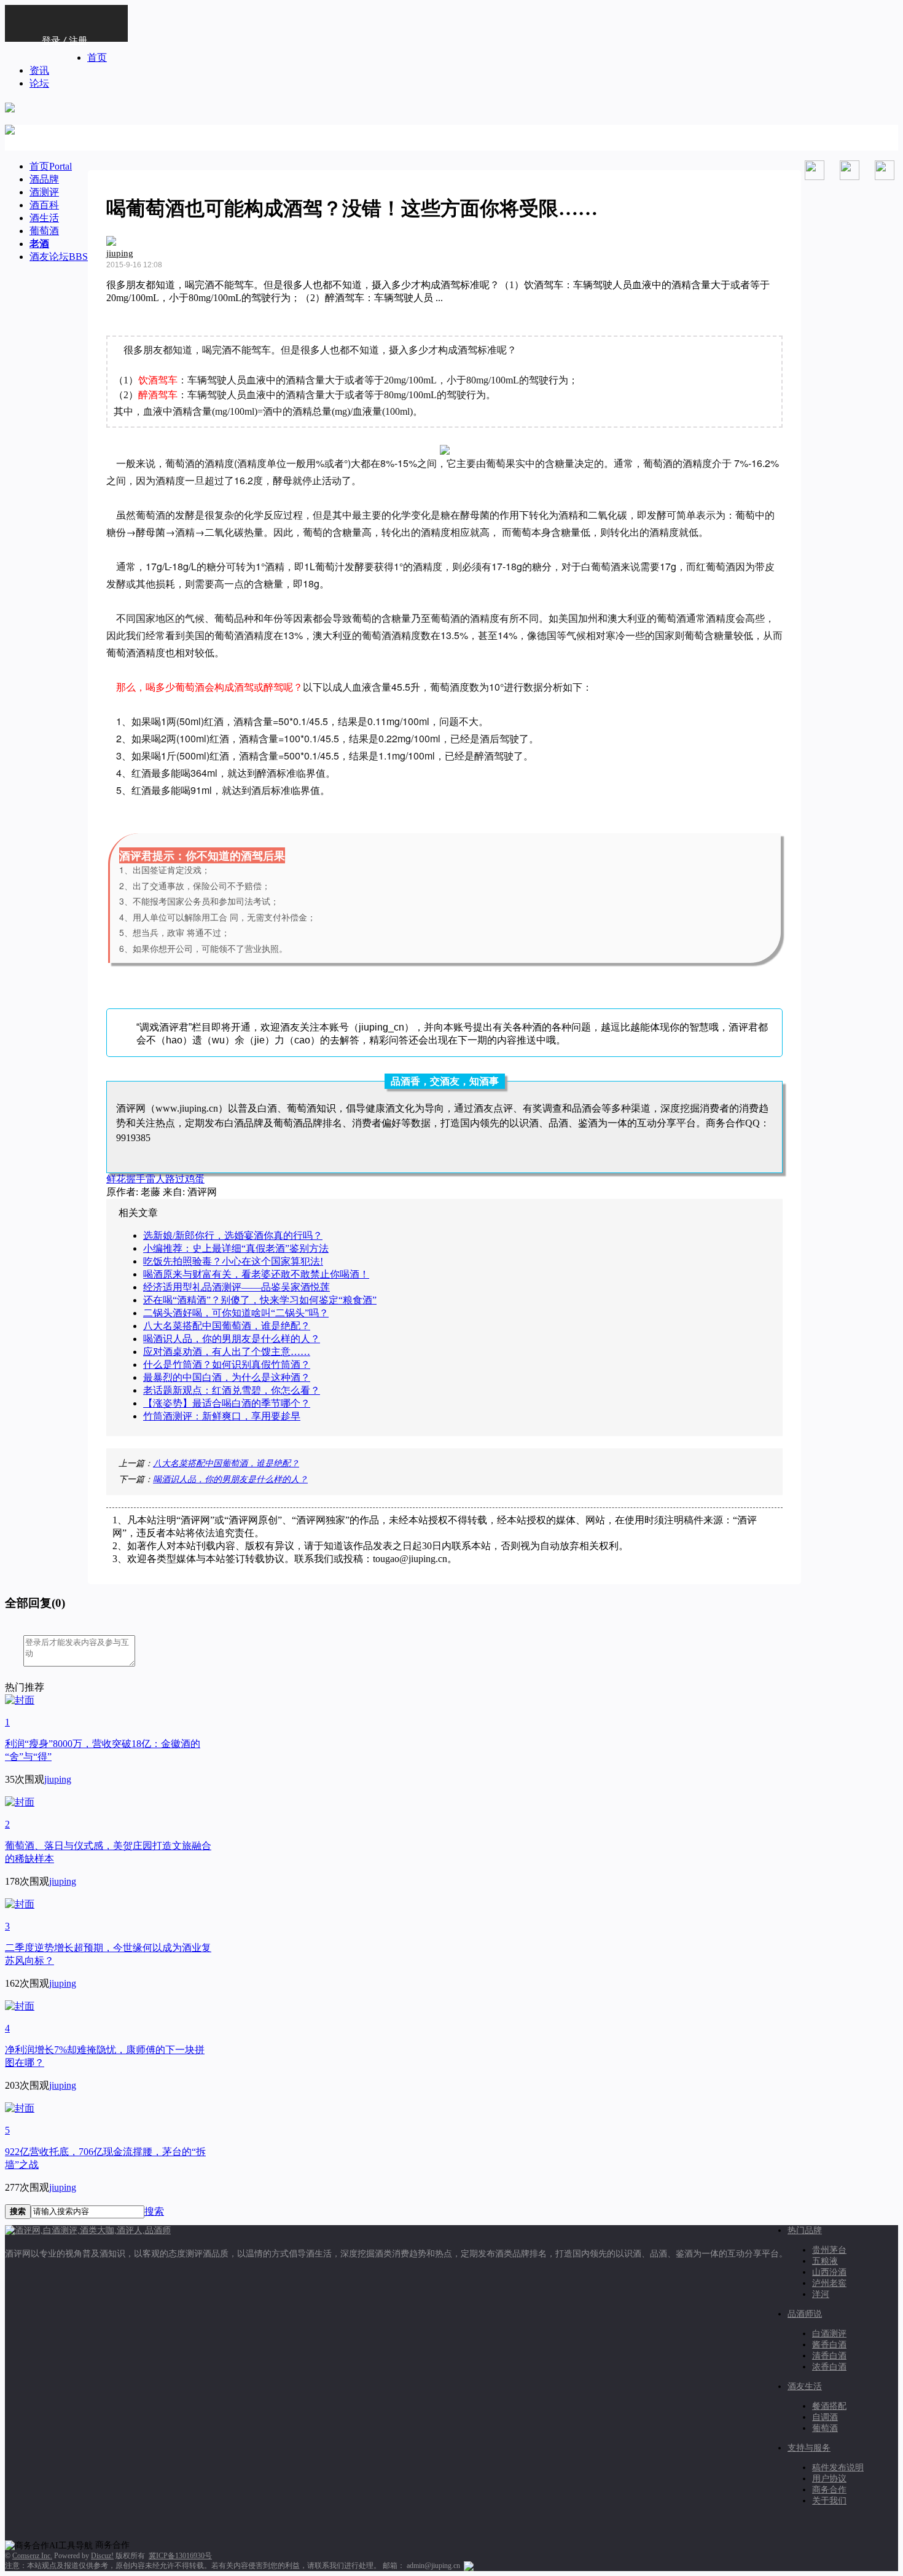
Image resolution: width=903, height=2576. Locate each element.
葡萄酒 (44, 231)
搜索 (154, 2211)
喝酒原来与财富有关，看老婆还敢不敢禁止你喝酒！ (256, 1274)
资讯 (39, 70)
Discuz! (102, 2556)
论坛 (39, 83)
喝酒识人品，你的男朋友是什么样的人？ (232, 1339)
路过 (175, 1179)
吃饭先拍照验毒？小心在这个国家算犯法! (233, 1261)
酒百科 (44, 205)
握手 (136, 1179)
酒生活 (44, 218)
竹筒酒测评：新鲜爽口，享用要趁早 (222, 1416)
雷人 (155, 1179)
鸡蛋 (195, 1179)
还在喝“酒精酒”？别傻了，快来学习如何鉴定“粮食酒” (260, 1300)
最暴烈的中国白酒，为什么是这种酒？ (227, 1377)
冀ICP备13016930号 (180, 2556)
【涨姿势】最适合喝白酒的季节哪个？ (227, 1403)
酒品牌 (44, 179)
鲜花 (116, 1179)
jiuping (120, 253)
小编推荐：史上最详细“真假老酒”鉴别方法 (236, 1248)
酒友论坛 (59, 257)
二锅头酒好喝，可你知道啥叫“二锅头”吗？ (236, 1313)
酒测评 (44, 192)
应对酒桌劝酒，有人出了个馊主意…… (227, 1352)
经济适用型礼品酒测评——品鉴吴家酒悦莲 (237, 1287)
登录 (51, 40)
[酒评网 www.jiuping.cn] (10, 106)
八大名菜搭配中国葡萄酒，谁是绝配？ (227, 1326)
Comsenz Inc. (32, 2556)
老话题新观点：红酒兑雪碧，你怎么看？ (232, 1390)
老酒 (39, 244)
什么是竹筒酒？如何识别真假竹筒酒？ (227, 1365)
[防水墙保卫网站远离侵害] (469, 2566)
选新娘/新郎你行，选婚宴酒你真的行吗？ (233, 1235)
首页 (97, 57)
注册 (78, 40)
